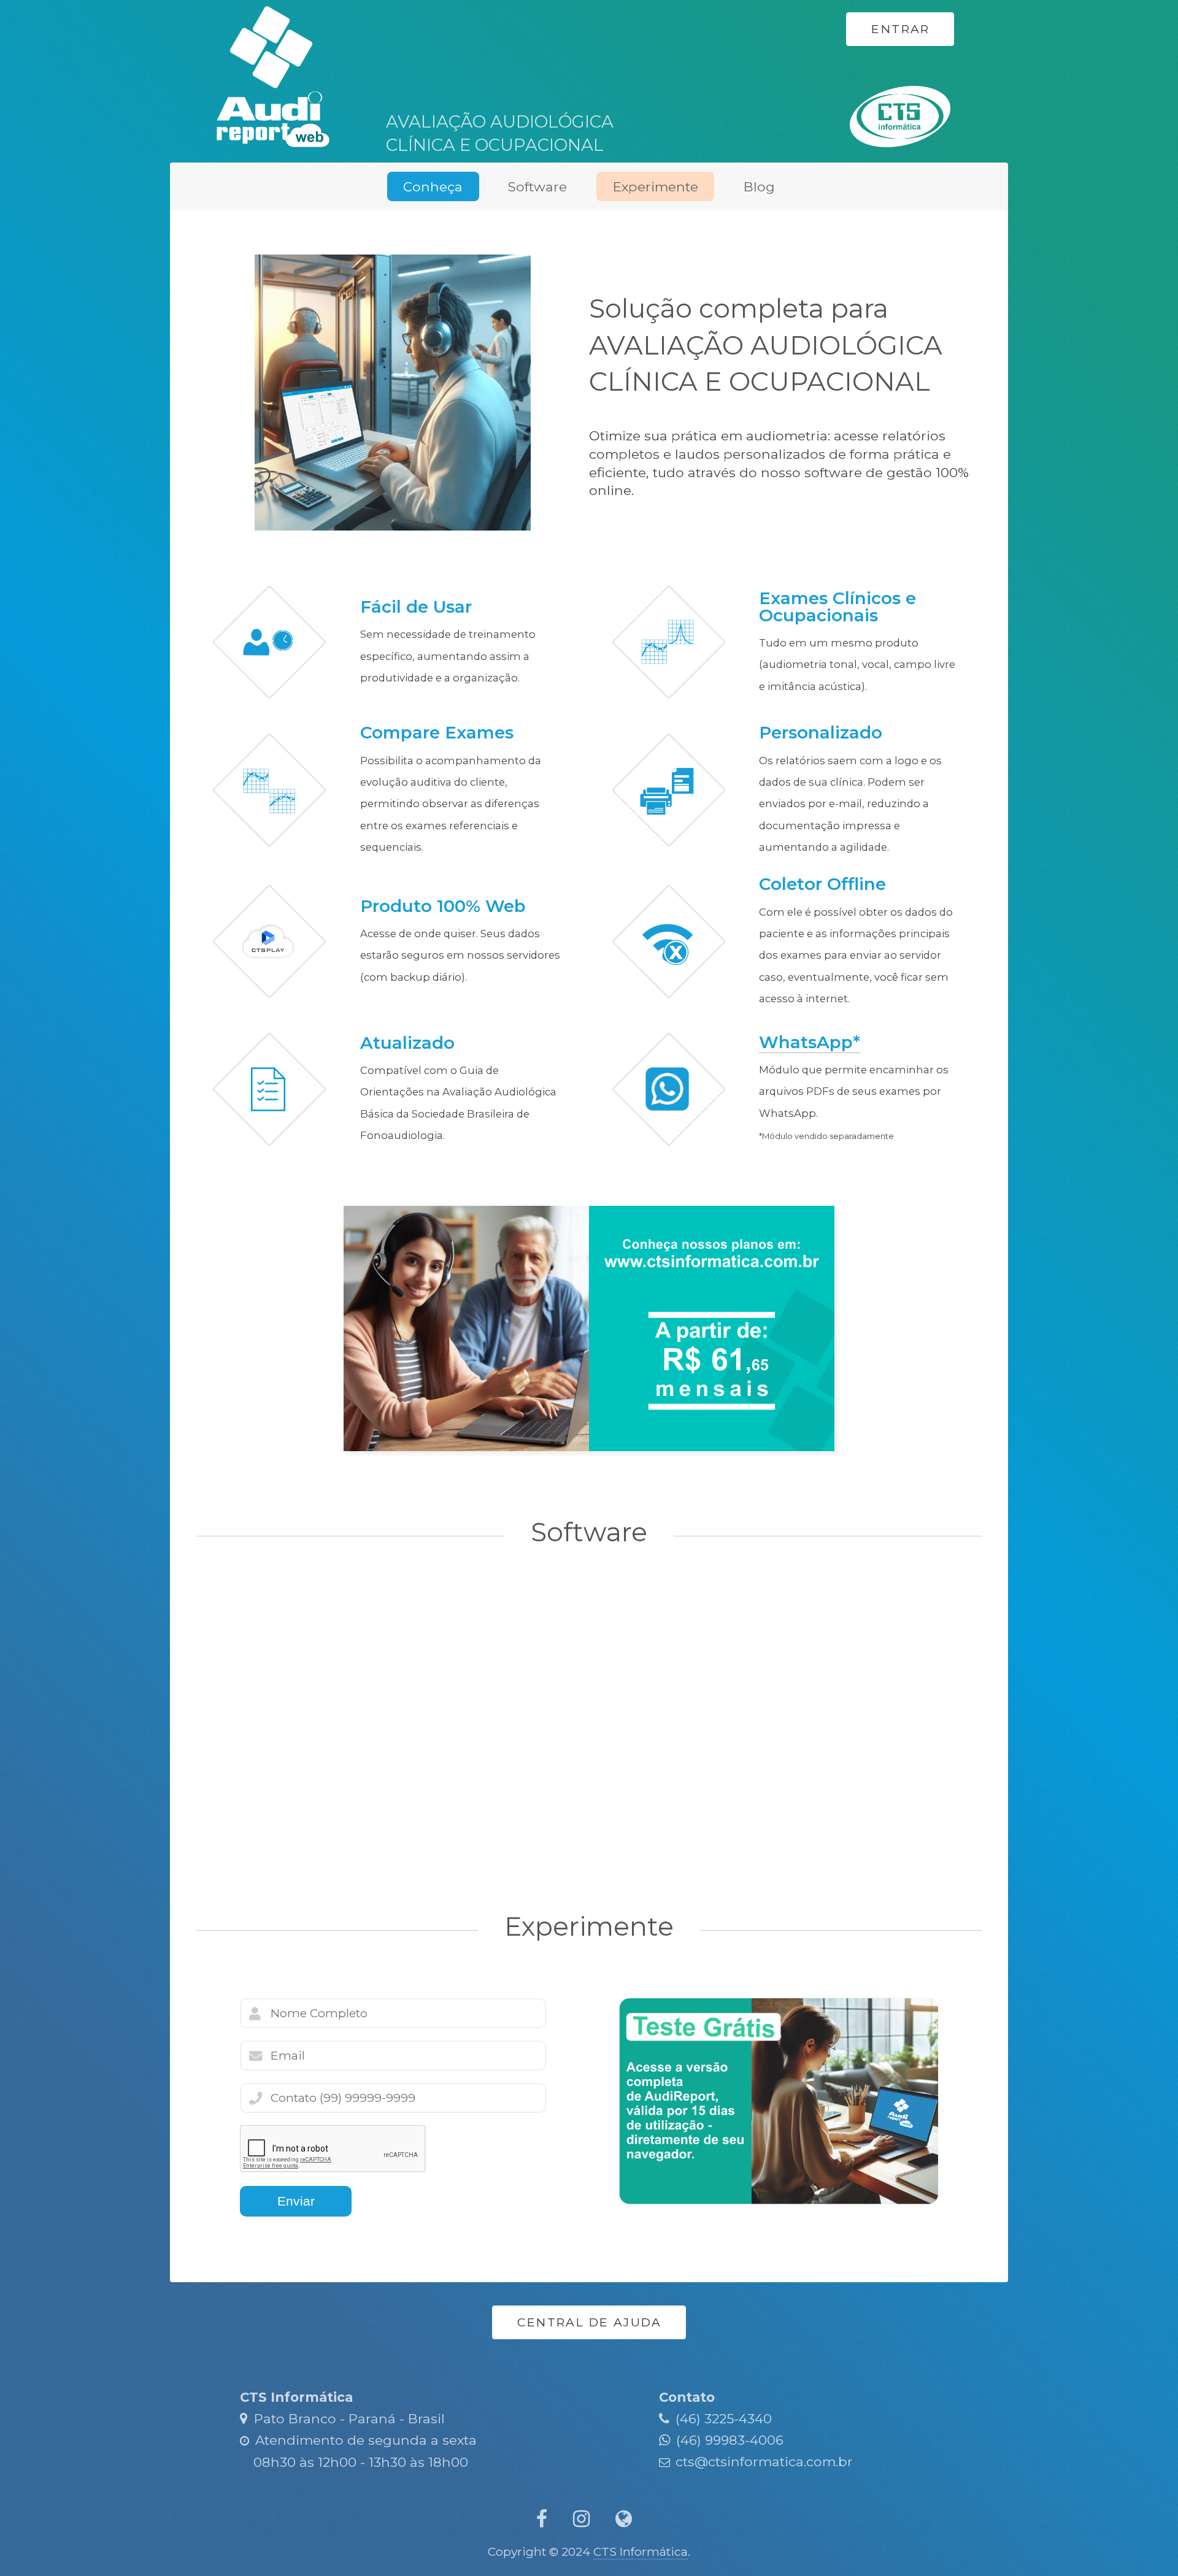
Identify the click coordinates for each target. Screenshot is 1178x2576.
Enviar (296, 2201)
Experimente (656, 186)
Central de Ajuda (589, 2322)
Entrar (900, 29)
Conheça (433, 186)
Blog (759, 186)
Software (537, 186)
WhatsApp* (810, 1042)
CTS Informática (641, 2551)
